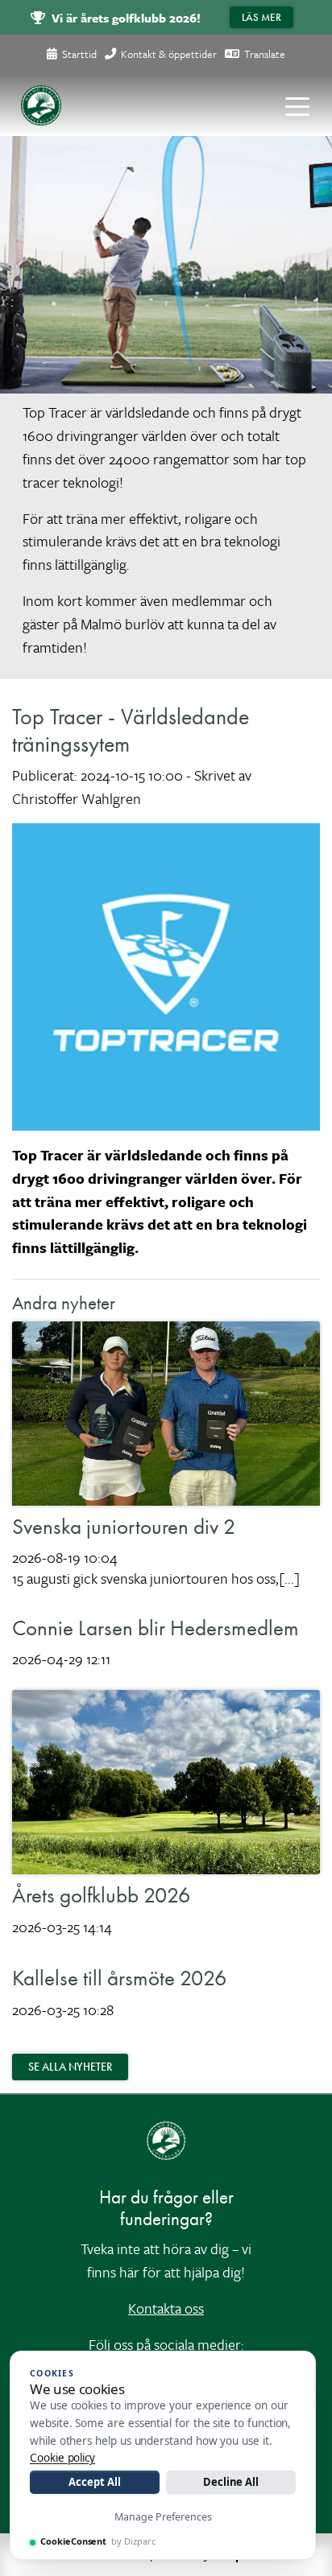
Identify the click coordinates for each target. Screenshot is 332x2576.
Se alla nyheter (70, 2067)
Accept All (94, 2482)
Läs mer (261, 17)
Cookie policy (62, 2458)
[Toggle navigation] (297, 105)
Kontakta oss (166, 2308)
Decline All (231, 2482)
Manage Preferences (163, 2517)
